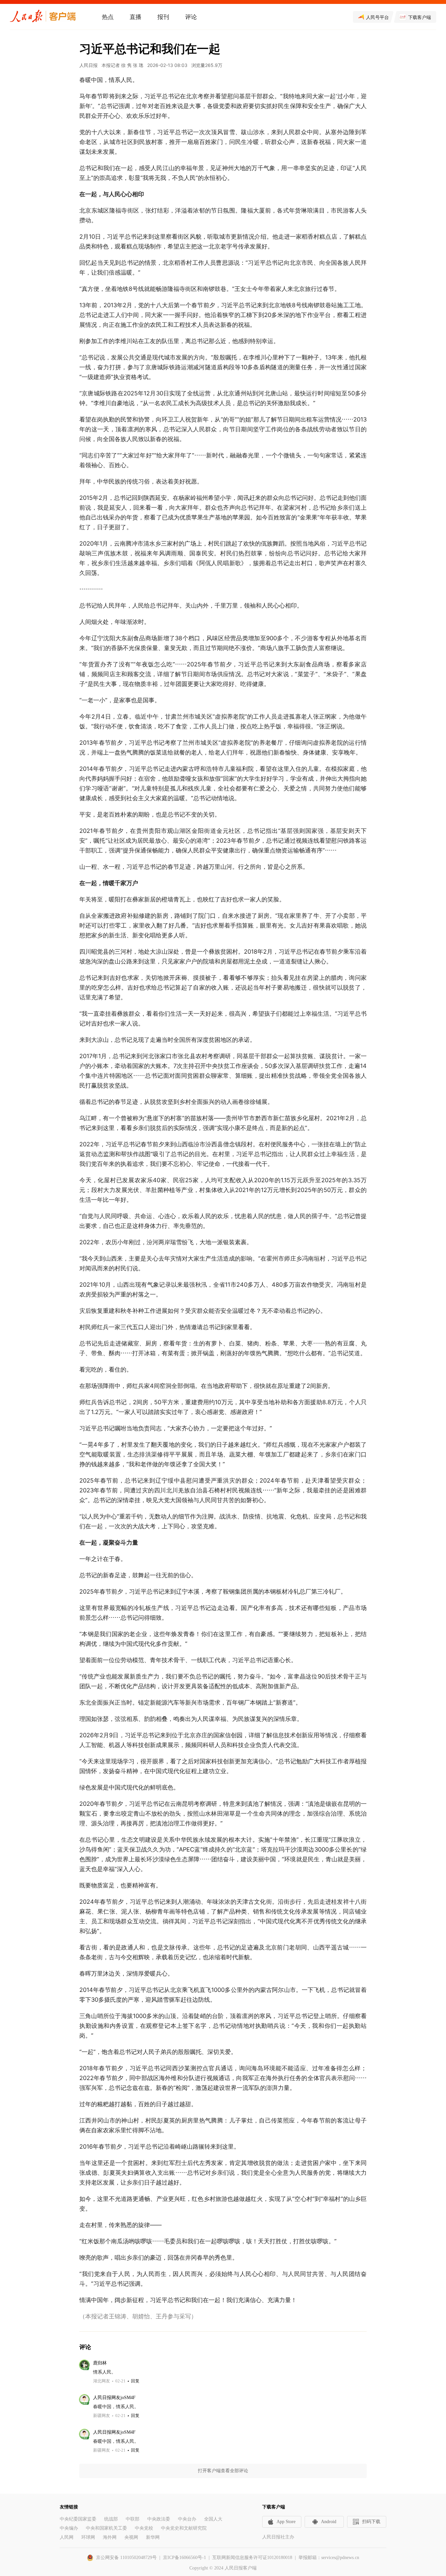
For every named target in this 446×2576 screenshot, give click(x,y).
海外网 (110, 2537)
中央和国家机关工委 (106, 2528)
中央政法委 (159, 2519)
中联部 (133, 2519)
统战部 (111, 2519)
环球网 (88, 2537)
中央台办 (187, 2519)
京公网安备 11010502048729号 (126, 2558)
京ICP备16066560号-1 (184, 2558)
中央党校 (144, 2528)
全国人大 (213, 2519)
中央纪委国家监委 (78, 2519)
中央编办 (69, 2528)
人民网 (67, 2537)
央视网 (131, 2537)
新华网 (153, 2537)
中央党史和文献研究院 (184, 2528)
